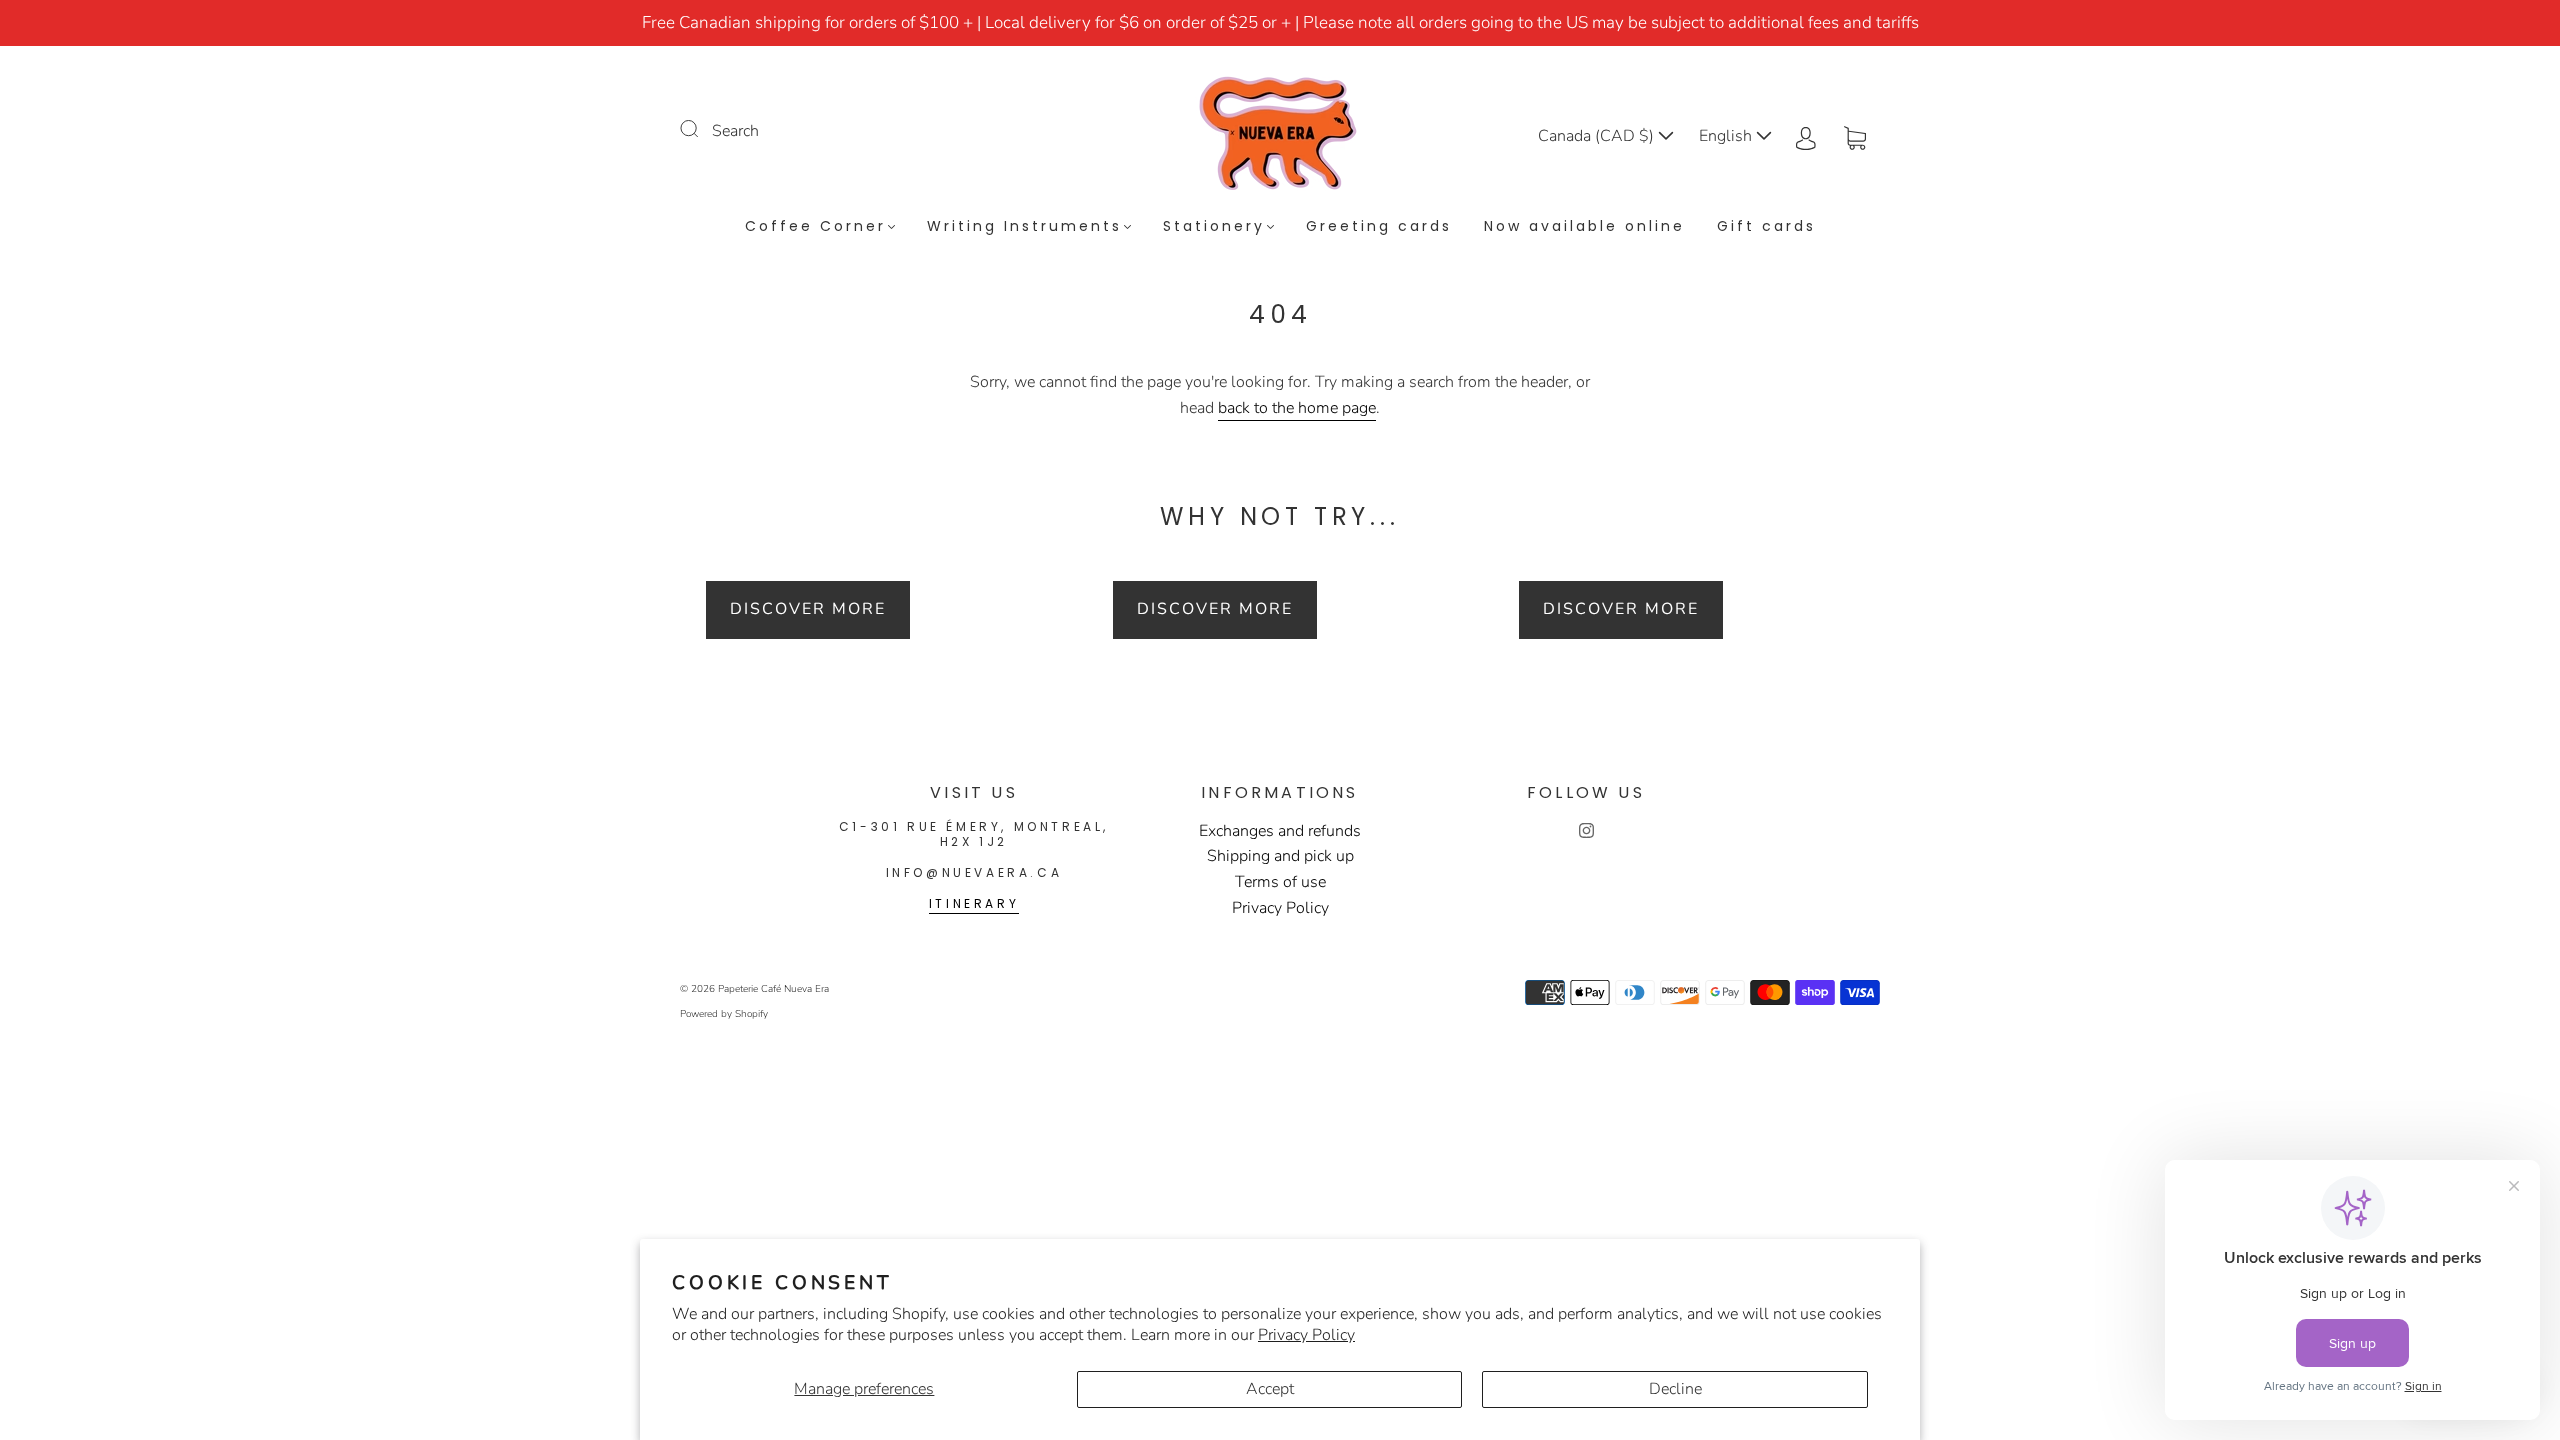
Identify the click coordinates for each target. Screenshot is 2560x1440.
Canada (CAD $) (1598, 136)
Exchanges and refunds (1280, 831)
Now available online (1584, 227)
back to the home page (1297, 408)
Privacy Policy (1306, 1335)
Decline (1675, 1389)
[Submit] (702, 129)
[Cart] (1855, 136)
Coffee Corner (815, 227)
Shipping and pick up (1280, 856)
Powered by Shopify (724, 1014)
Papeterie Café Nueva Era (773, 989)
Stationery (1214, 227)
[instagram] (1586, 831)
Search (735, 131)
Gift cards (1766, 227)
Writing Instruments (1024, 227)
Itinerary (974, 903)
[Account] (1806, 136)
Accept (1270, 1389)
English (1727, 136)
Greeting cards (1379, 227)
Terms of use (1280, 882)
